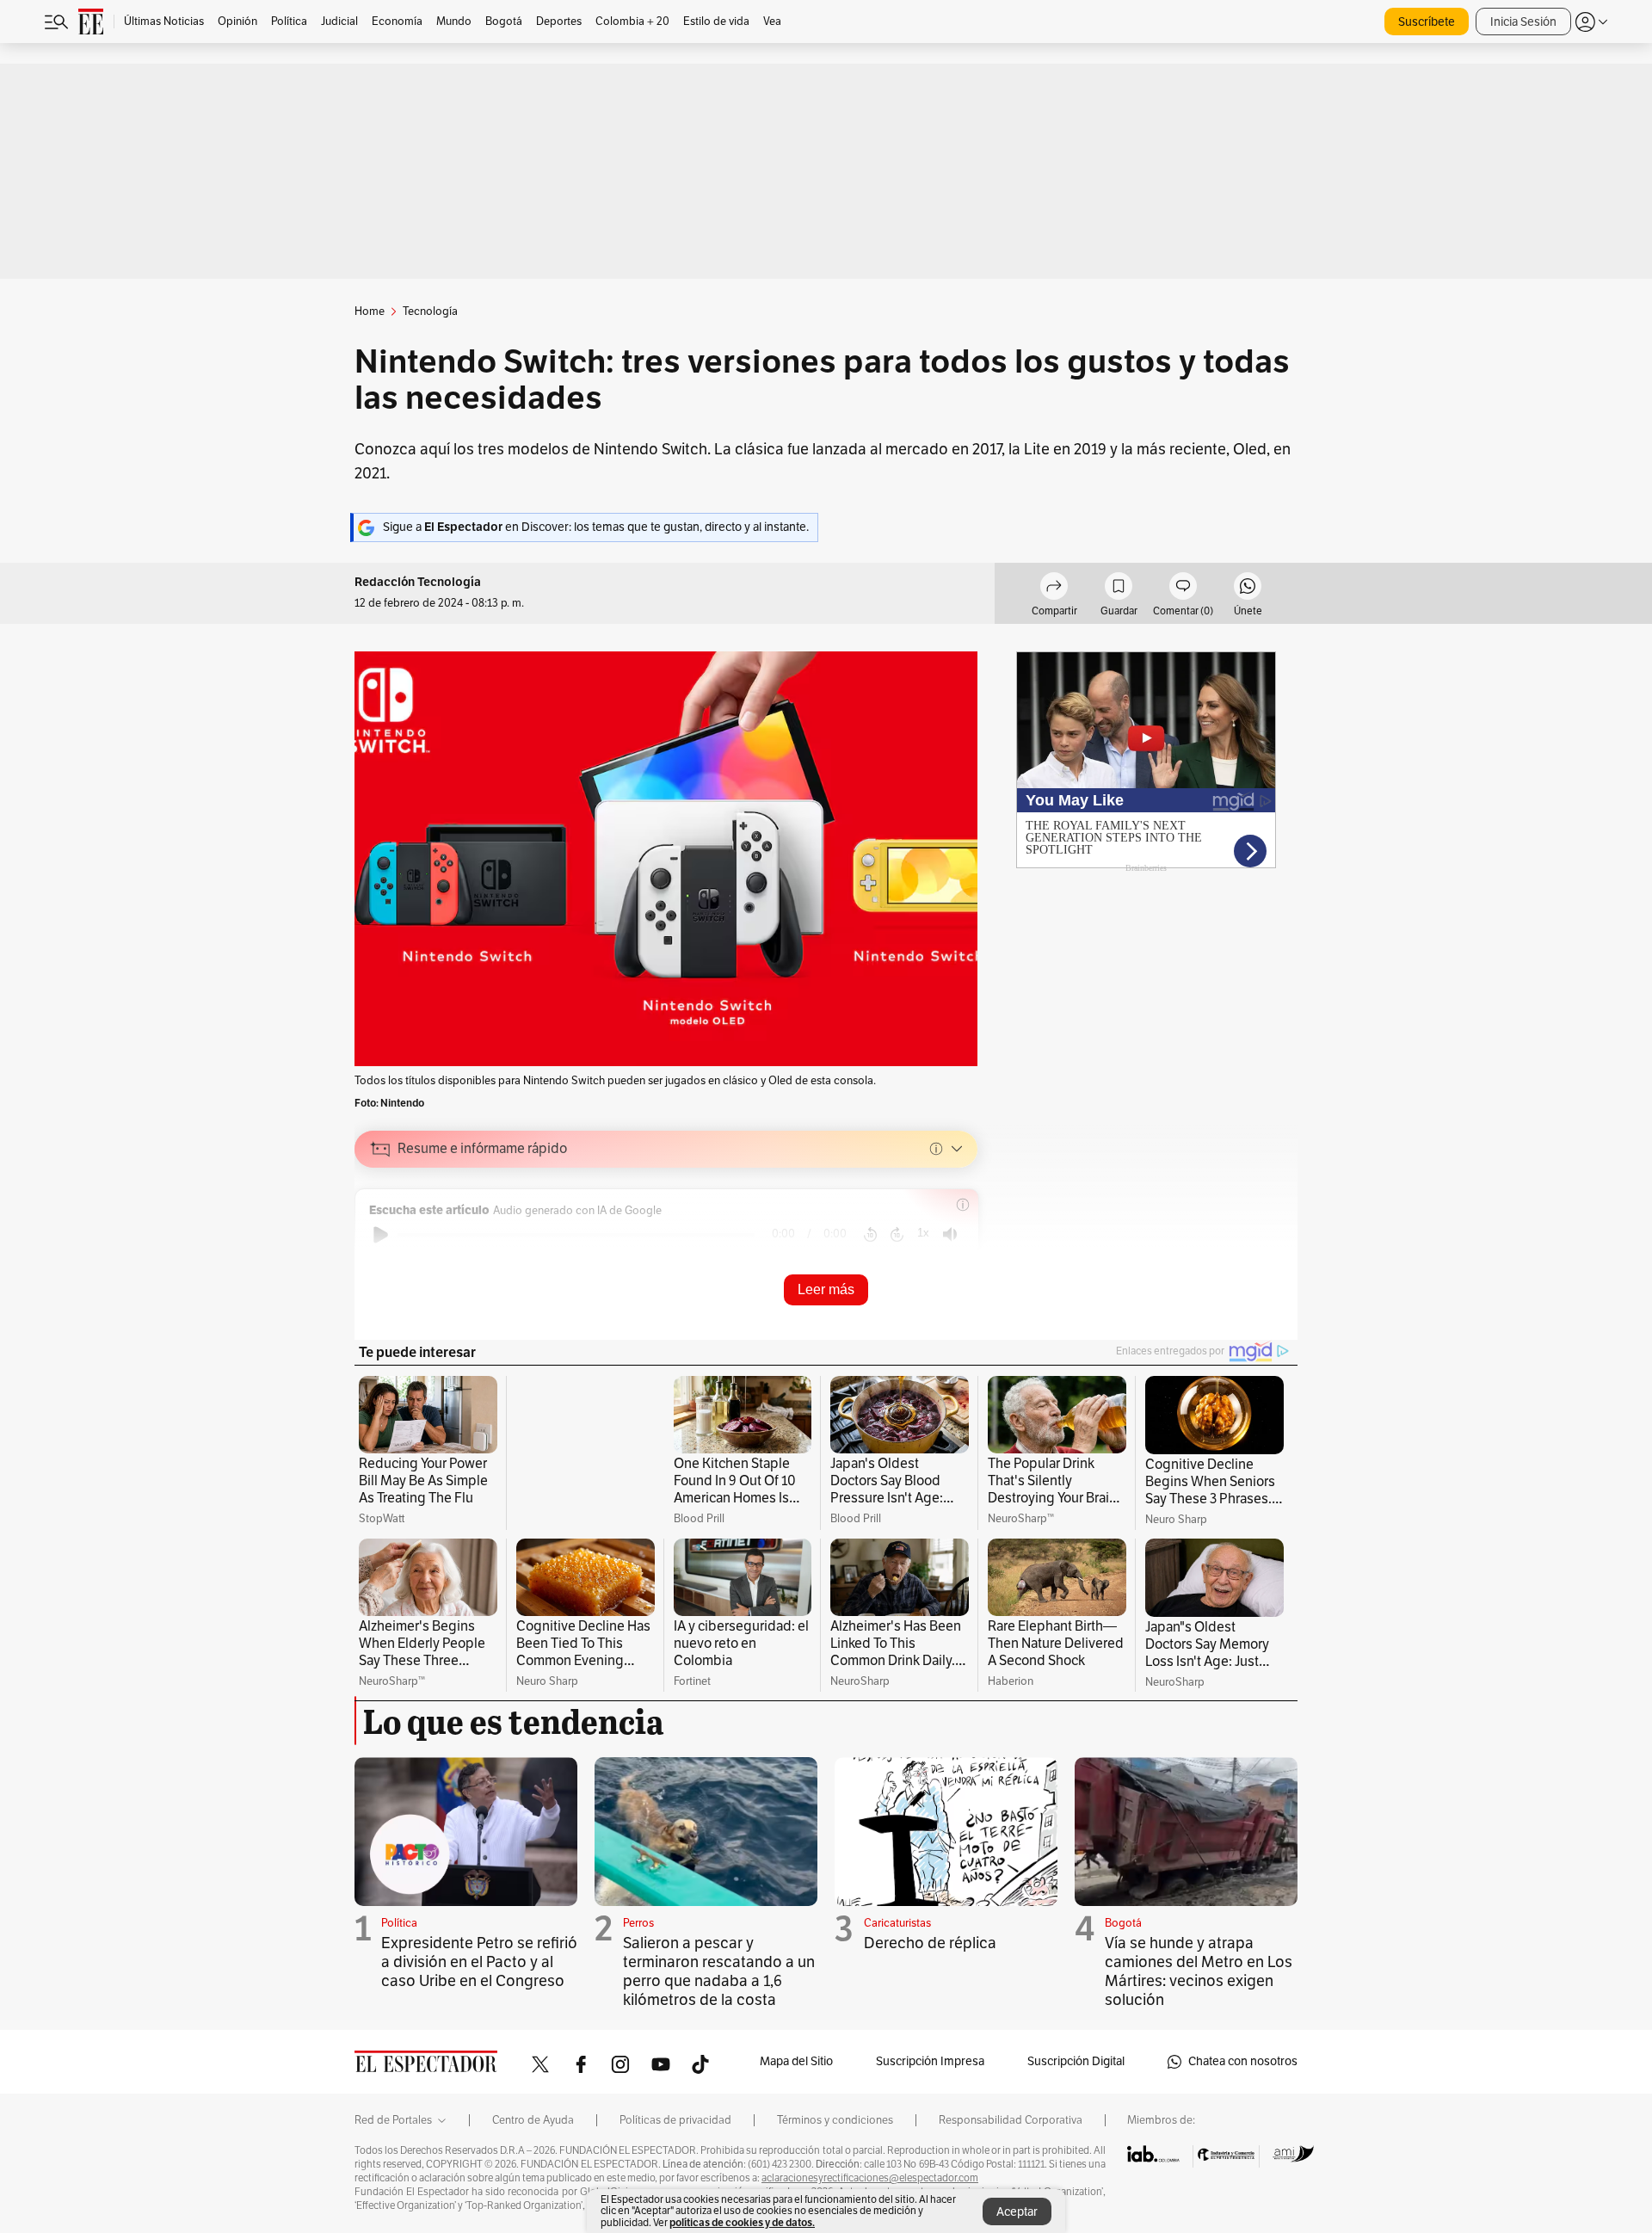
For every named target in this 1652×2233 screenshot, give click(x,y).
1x (923, 1233)
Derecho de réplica (930, 1943)
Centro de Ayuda (533, 2120)
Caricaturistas (897, 1923)
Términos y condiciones (835, 2120)
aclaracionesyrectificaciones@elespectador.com (870, 2178)
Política (399, 1923)
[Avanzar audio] (897, 1235)
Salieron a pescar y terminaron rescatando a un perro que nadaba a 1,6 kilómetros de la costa (719, 1971)
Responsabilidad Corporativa (1011, 2120)
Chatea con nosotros (1243, 2061)
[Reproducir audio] (381, 1235)
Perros (638, 1923)
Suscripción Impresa (930, 2061)
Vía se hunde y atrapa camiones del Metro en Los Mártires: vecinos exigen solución (1199, 1971)
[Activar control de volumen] (950, 1234)
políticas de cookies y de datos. (742, 2222)
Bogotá (1123, 1923)
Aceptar (1017, 2212)
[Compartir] (1054, 589)
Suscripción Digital (1076, 2061)
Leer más (826, 1289)
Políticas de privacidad (675, 2120)
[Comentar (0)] (1183, 589)
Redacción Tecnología (418, 582)
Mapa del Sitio (796, 2061)
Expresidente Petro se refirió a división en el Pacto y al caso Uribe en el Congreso (479, 1962)
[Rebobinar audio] (870, 1235)
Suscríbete (1427, 22)
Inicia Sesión (1523, 22)
